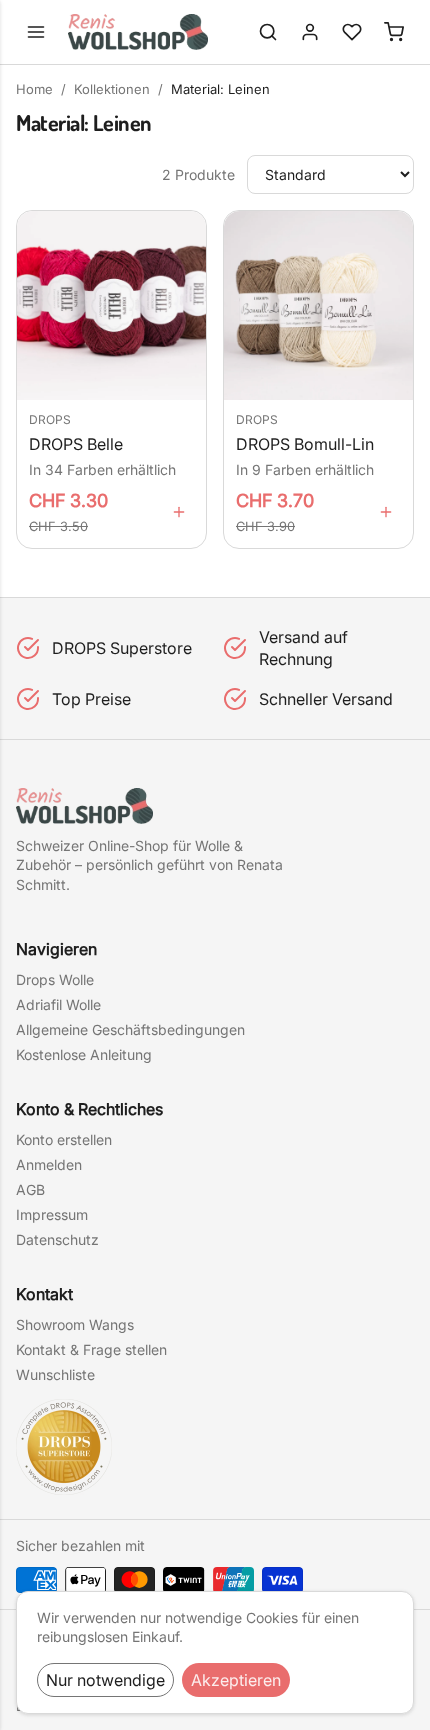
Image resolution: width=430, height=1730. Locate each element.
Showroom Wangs (75, 1324)
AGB (30, 1189)
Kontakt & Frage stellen (91, 1349)
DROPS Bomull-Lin (305, 444)
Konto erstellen (64, 1139)
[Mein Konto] (310, 32)
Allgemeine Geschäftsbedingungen (130, 1029)
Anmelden (49, 1164)
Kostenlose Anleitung (84, 1054)
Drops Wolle (55, 979)
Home (34, 89)
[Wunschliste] (352, 32)
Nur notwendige (105, 1680)
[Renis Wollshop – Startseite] (138, 32)
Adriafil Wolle (58, 1004)
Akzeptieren (236, 1680)
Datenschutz (57, 1239)
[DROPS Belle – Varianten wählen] (179, 512)
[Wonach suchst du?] (268, 32)
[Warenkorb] (394, 32)
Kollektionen (112, 89)
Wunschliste (55, 1374)
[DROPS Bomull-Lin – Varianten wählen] (386, 512)
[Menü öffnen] (36, 32)
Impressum (52, 1214)
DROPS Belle (76, 444)
